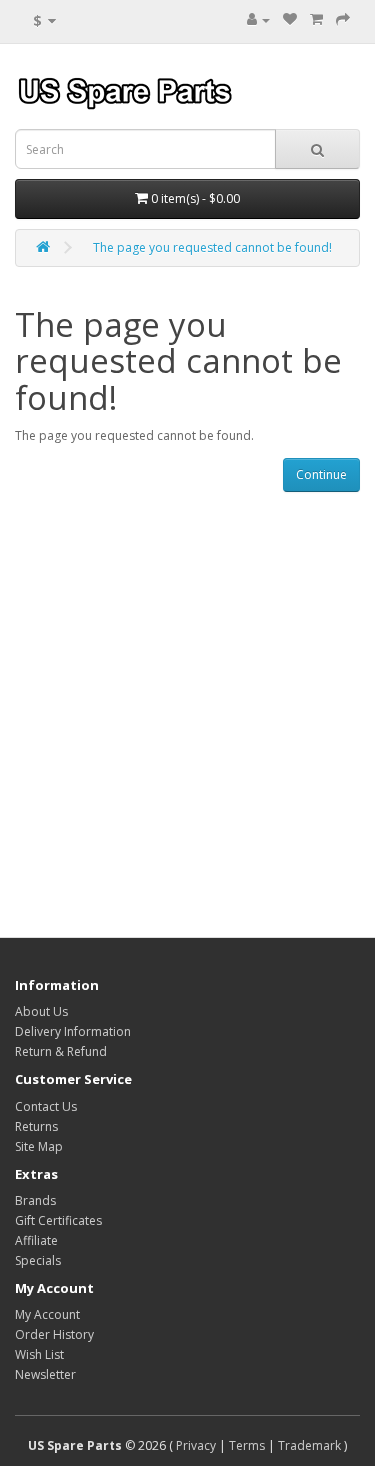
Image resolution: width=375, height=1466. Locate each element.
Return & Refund (61, 1051)
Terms (247, 1445)
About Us (41, 1011)
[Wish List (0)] (290, 19)
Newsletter (45, 1374)
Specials (38, 1260)
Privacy (196, 1445)
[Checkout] (343, 19)
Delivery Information (73, 1031)
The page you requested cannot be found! (212, 247)
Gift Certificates (58, 1220)
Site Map (39, 1146)
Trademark (309, 1445)
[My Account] (258, 19)
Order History (54, 1334)
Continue (321, 474)
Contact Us (46, 1106)
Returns (36, 1126)
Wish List (39, 1354)
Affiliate (36, 1240)
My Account (47, 1314)
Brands (35, 1200)
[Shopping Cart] (316, 19)
